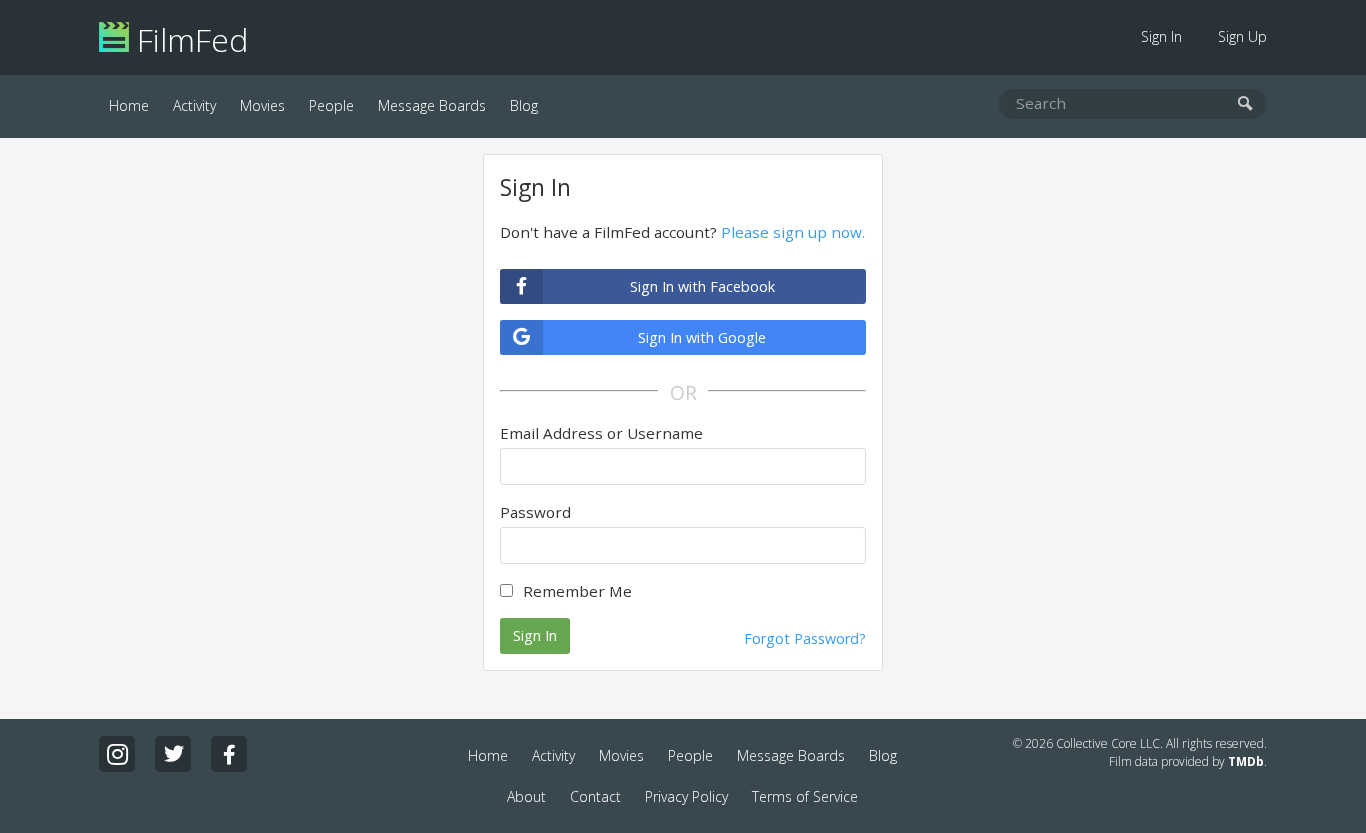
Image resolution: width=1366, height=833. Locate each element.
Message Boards (432, 105)
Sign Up (1242, 36)
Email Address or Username (601, 433)
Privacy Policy (686, 796)
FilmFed (188, 39)
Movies (262, 105)
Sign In (1161, 36)
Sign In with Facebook (702, 286)
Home (129, 105)
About (526, 796)
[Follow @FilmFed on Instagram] (117, 754)
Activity (194, 105)
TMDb (1246, 761)
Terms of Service (805, 796)
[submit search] (1245, 104)
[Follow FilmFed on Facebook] (229, 754)
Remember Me (577, 591)
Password (535, 512)
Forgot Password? (805, 638)
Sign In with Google (702, 337)
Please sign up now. (793, 232)
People (331, 105)
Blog (524, 105)
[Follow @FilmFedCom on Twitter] (173, 754)
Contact (595, 796)
